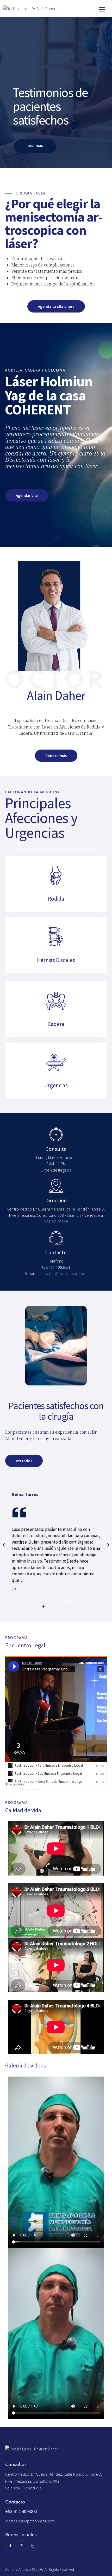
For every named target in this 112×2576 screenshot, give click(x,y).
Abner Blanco (25, 1494)
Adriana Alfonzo (18, 2569)
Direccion (56, 1201)
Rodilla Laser (12, 1789)
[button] (35, 1606)
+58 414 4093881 (22, 2511)
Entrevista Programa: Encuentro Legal (42, 1789)
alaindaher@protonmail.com (30, 2521)
